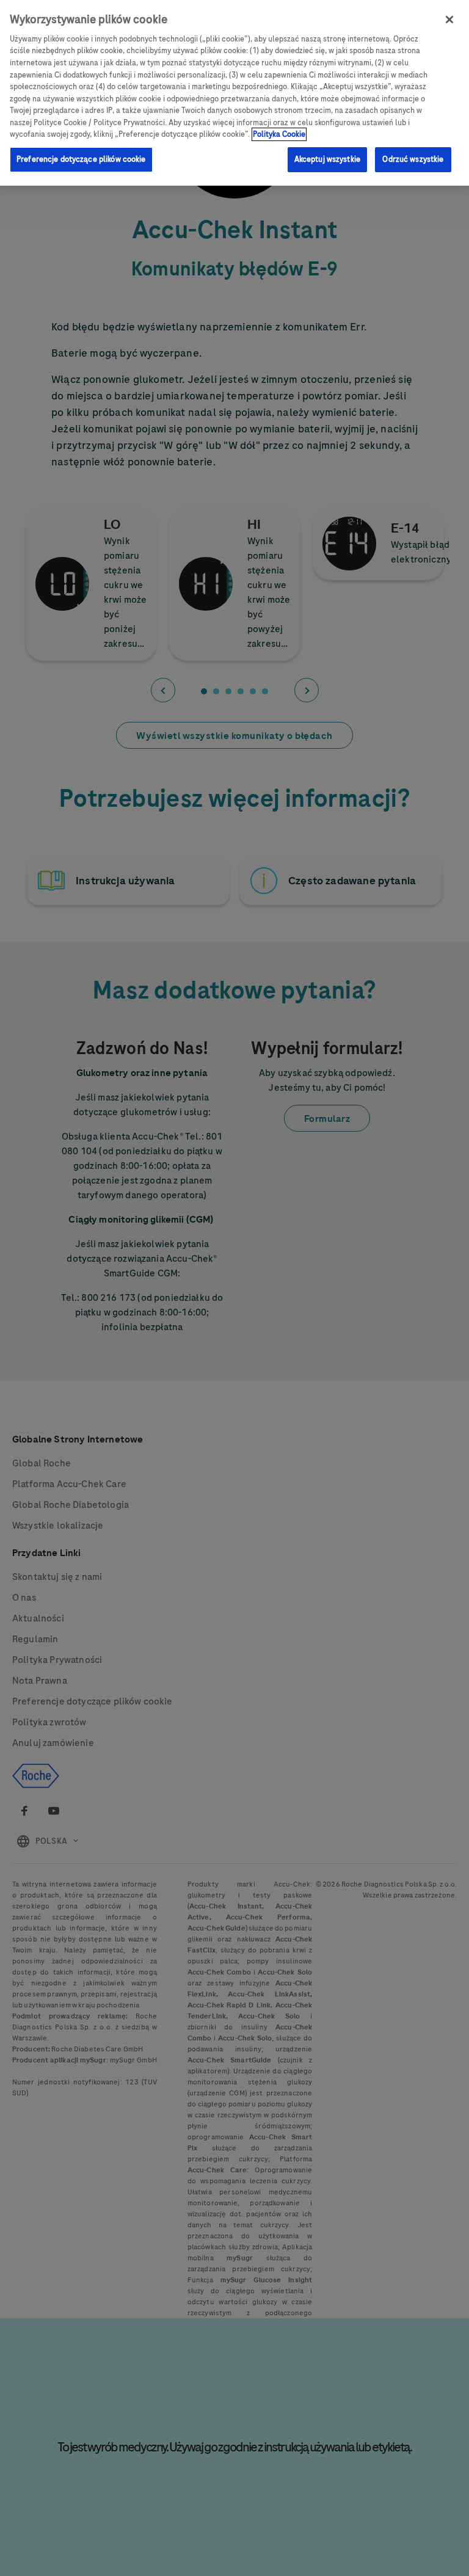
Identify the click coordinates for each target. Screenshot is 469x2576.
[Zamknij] (449, 20)
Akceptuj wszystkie (327, 159)
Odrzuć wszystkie (413, 159)
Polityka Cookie (279, 134)
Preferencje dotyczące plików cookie (81, 159)
